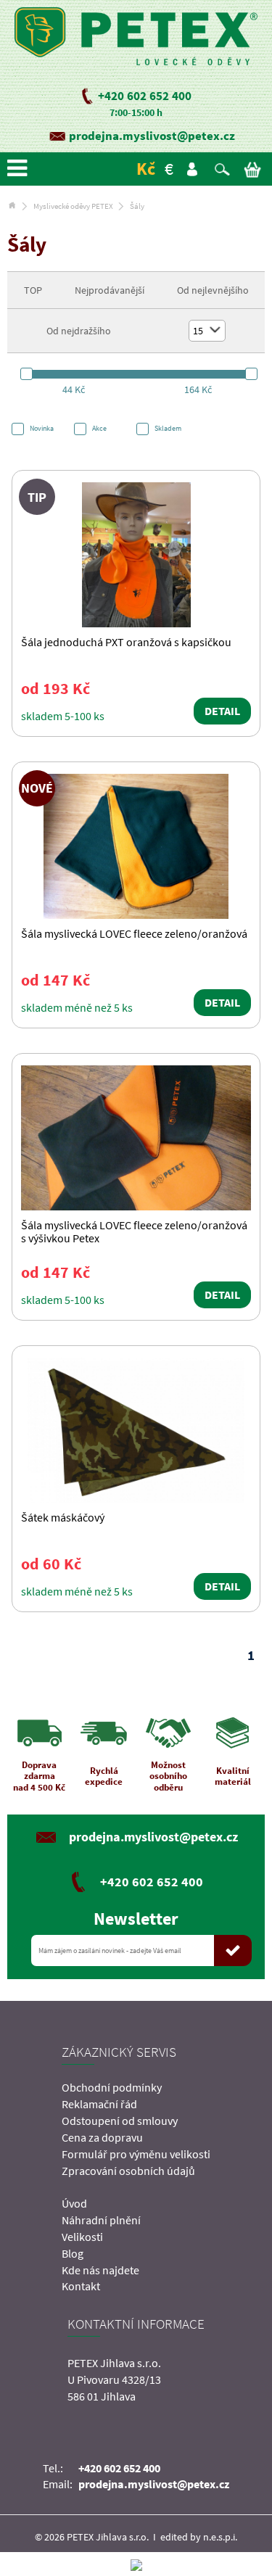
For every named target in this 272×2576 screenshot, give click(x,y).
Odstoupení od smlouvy (120, 2121)
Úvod (74, 2203)
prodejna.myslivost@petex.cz (152, 136)
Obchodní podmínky (112, 2087)
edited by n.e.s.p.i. (199, 2537)
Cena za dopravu (102, 2137)
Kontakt (81, 2286)
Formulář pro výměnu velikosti (136, 2154)
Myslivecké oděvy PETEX (73, 206)
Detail (222, 711)
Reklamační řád (99, 2104)
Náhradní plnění (101, 2220)
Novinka (42, 428)
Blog (73, 2253)
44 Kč (74, 389)
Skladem (168, 428)
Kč (146, 169)
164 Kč (198, 389)
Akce (99, 428)
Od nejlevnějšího (213, 290)
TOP (33, 290)
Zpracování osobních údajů (128, 2171)
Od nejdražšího (79, 331)
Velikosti (82, 2237)
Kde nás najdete (100, 2270)
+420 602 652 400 (145, 96)
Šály (137, 206)
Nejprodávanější (110, 290)
